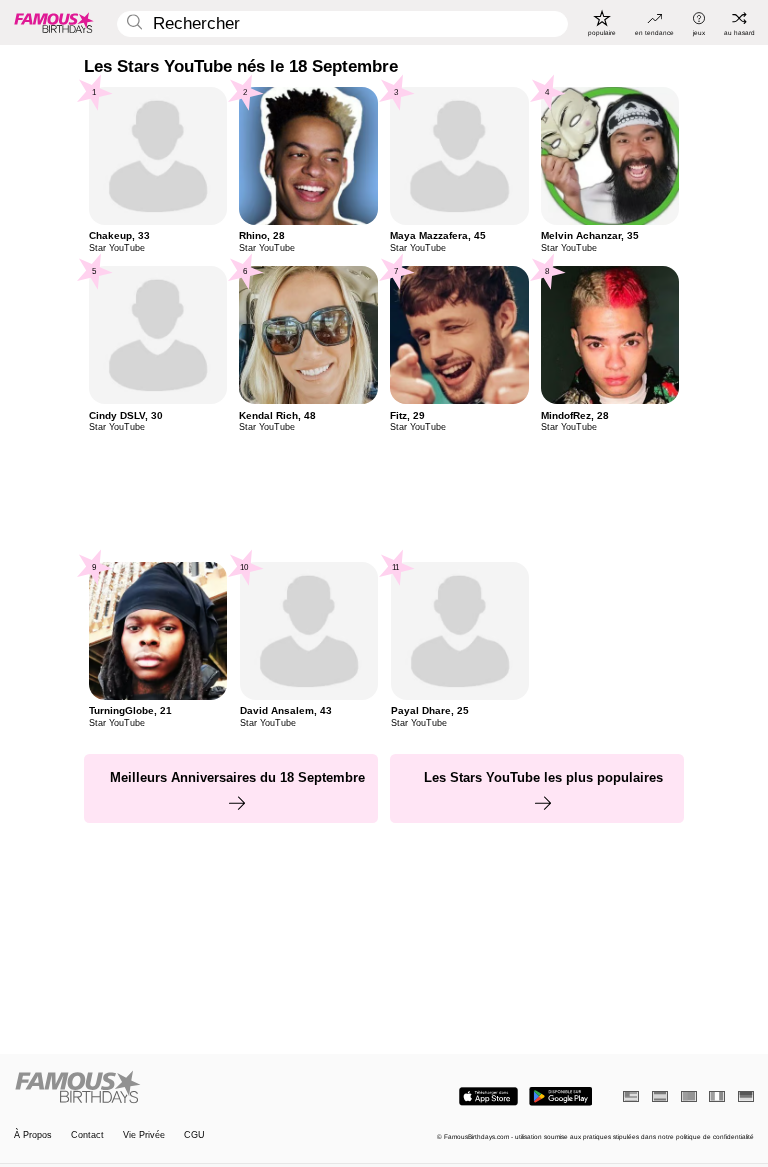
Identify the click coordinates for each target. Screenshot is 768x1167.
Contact (87, 1135)
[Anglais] (631, 1096)
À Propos (33, 1135)
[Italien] (717, 1096)
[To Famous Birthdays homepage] (54, 22)
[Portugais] (689, 1096)
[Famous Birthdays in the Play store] (560, 1096)
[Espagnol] (660, 1096)
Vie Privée (144, 1135)
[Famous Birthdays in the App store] (488, 1096)
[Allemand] (746, 1096)
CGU (194, 1135)
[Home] (196, 1088)
